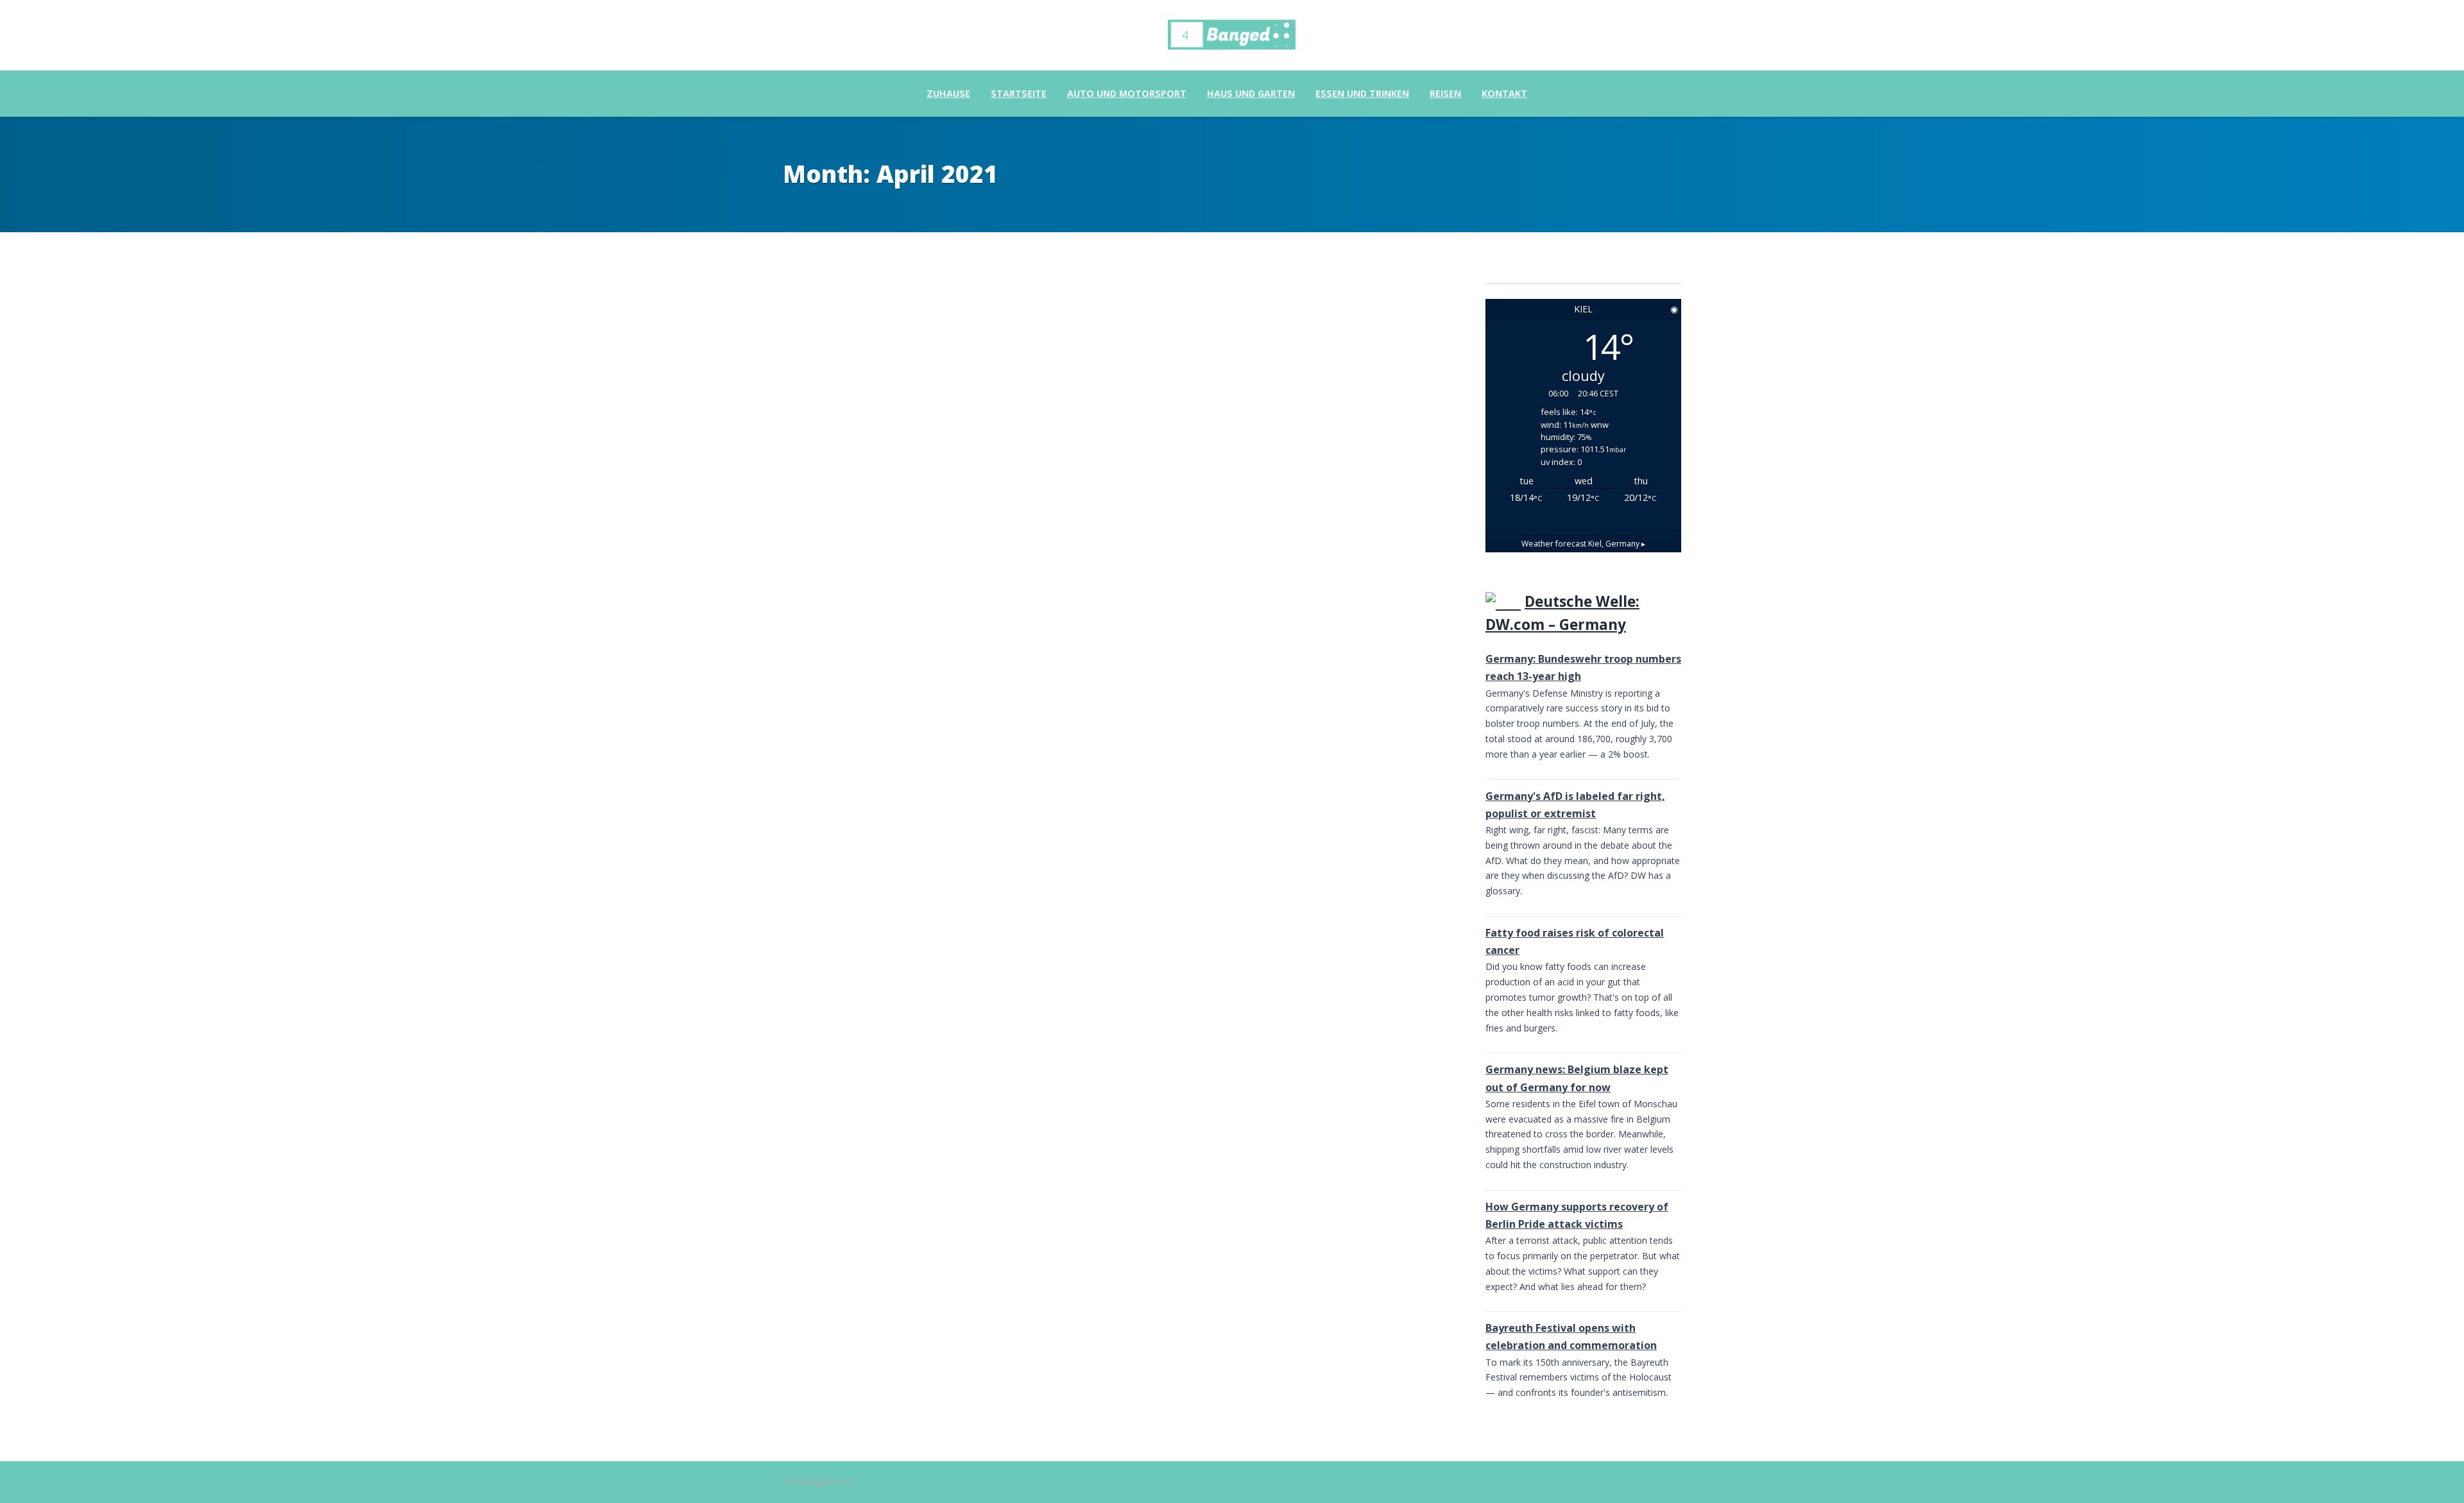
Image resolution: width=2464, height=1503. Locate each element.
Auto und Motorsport (1127, 93)
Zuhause (948, 93)
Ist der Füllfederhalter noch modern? (957, 698)
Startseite (1019, 93)
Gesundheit (828, 678)
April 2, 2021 (883, 812)
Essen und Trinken (1362, 93)
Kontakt (1504, 93)
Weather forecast (1583, 544)
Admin (830, 812)
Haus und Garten (1251, 93)
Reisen (1445, 93)
